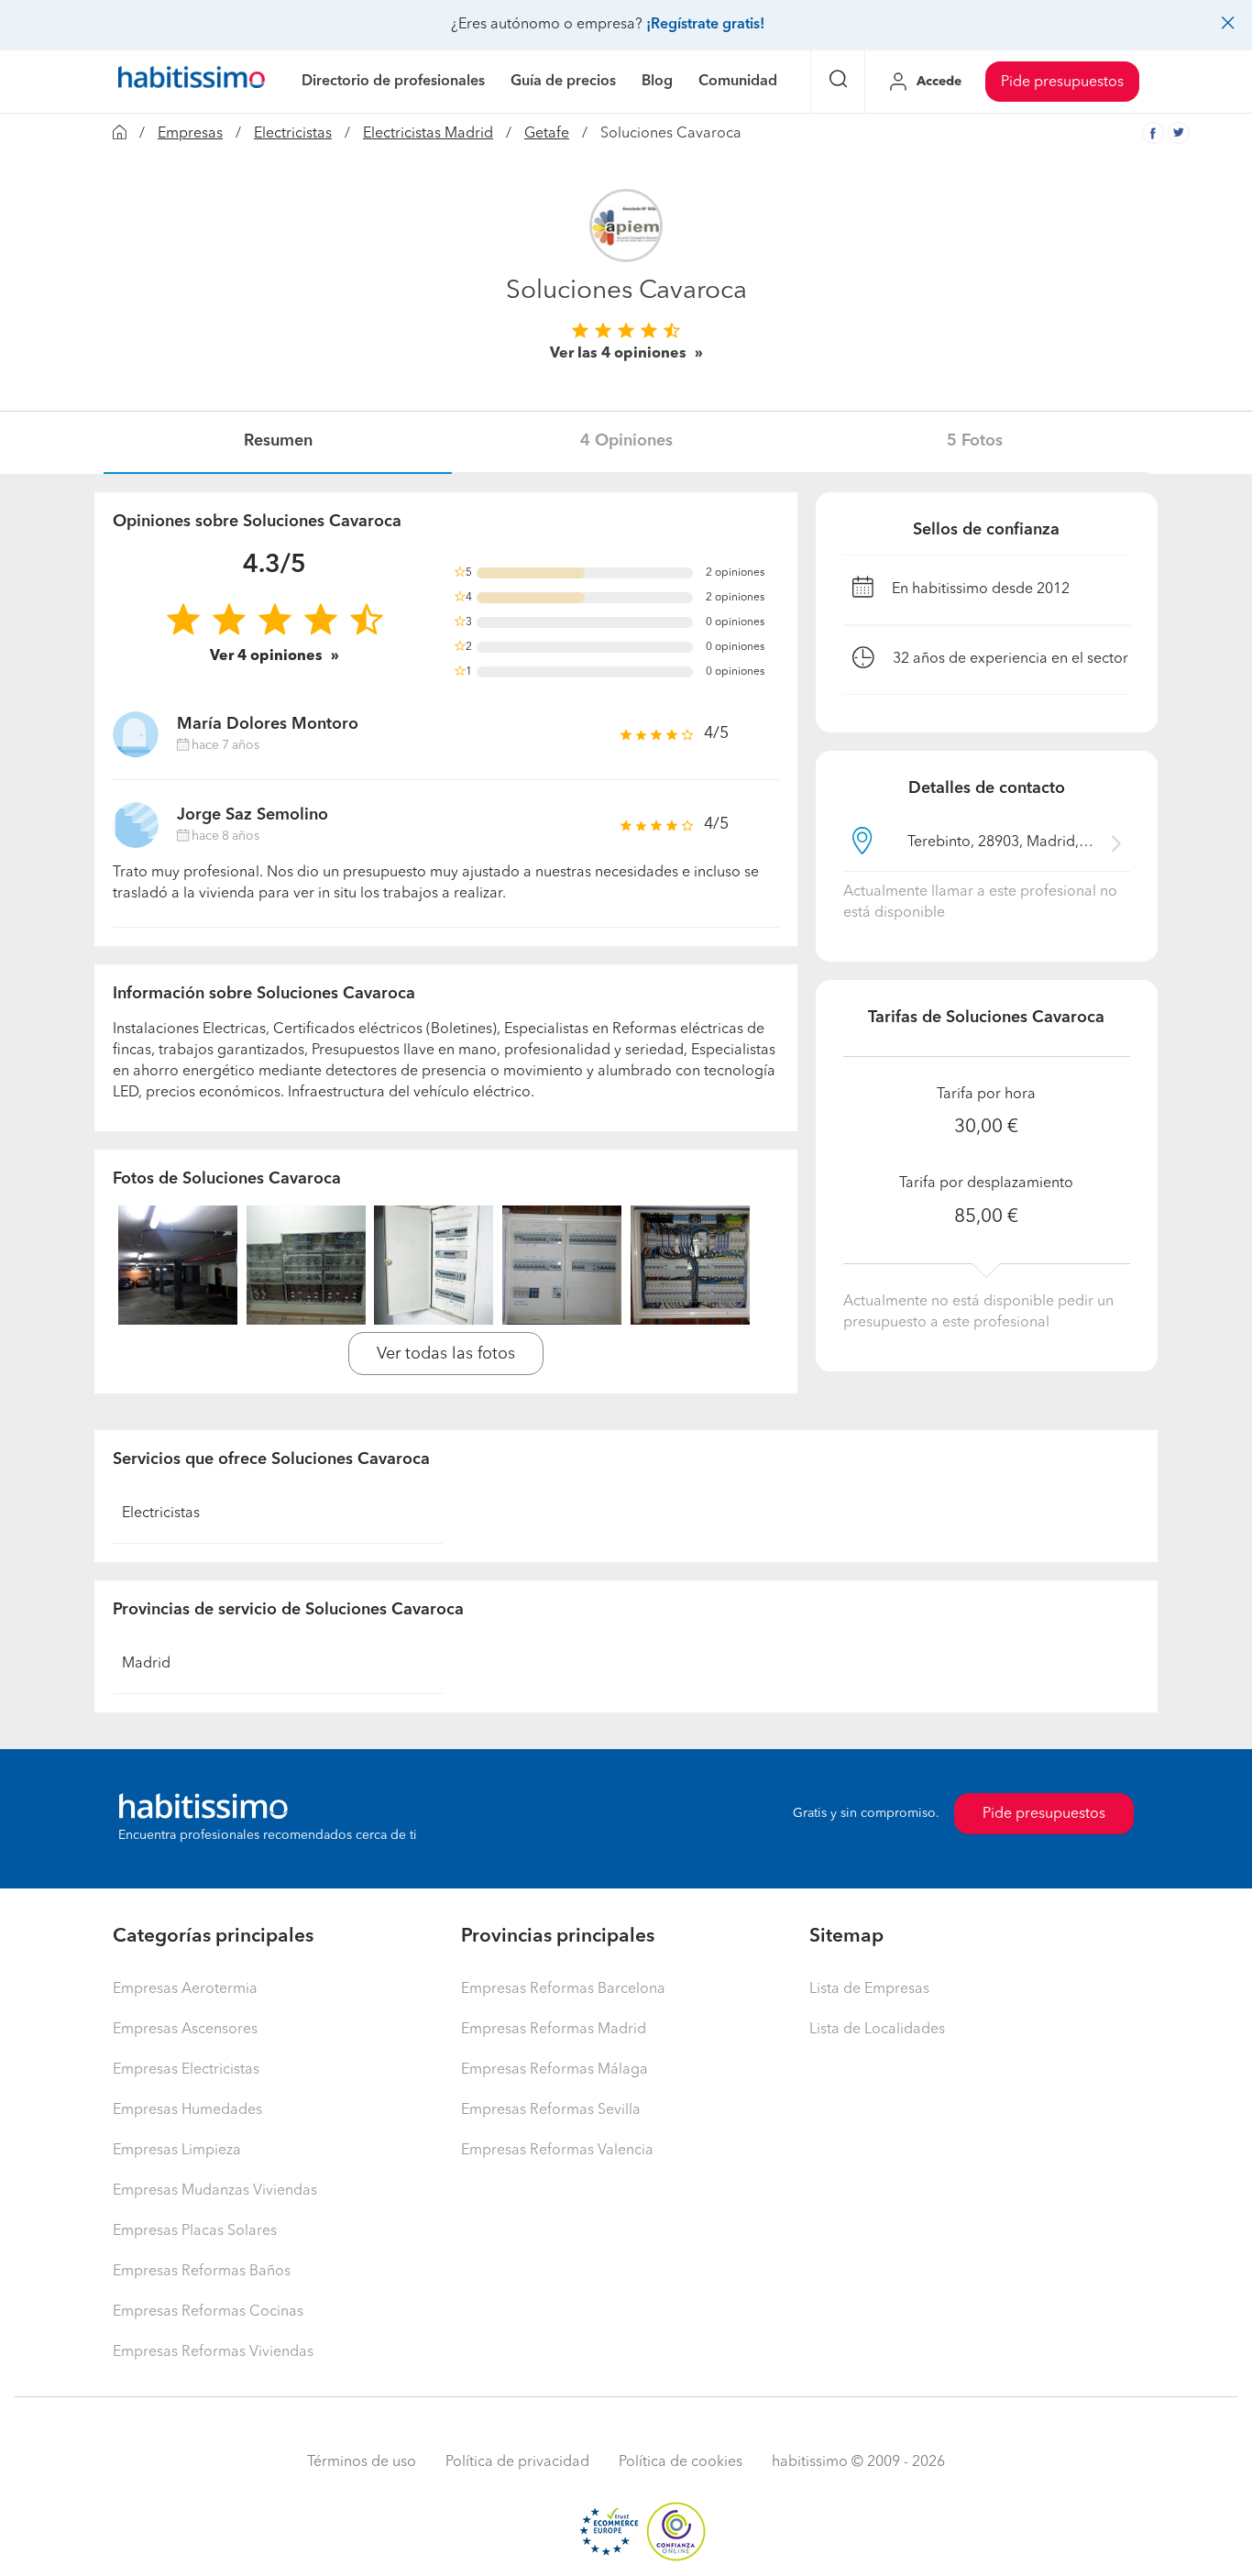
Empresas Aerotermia (185, 1989)
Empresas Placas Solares (195, 2231)
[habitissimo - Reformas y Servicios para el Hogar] (192, 82)
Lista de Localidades (877, 2030)
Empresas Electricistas (186, 2070)
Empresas (190, 134)
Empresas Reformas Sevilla (551, 2110)
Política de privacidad (517, 2462)
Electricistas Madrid (428, 134)
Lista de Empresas (869, 1989)
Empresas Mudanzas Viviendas (215, 2191)
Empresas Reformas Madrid (554, 2030)
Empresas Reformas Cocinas (208, 2312)
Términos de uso (362, 2462)
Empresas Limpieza (177, 2151)
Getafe (547, 134)
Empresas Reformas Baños (202, 2272)
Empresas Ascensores (185, 2030)
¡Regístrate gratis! (705, 25)
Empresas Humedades (187, 2110)
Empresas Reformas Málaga (555, 2070)
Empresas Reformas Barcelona (563, 1989)
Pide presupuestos (1062, 83)
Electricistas (293, 134)
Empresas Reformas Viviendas (213, 2352)
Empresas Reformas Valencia (557, 2151)
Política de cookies (681, 2462)
